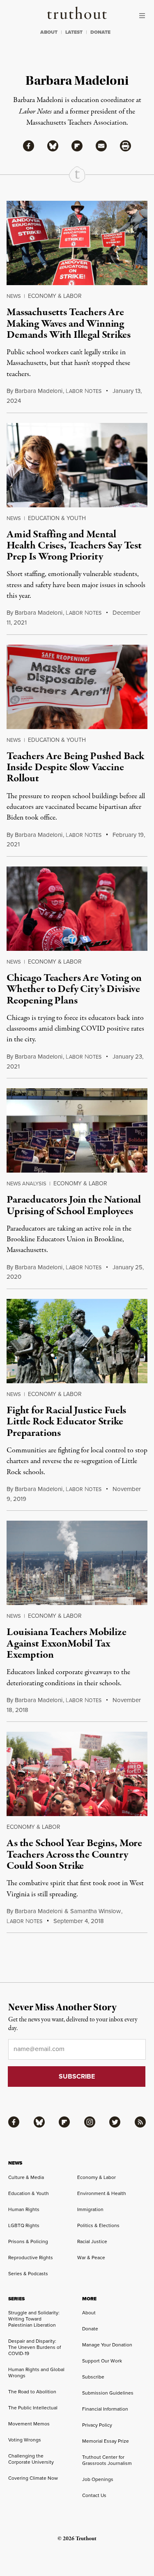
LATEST (74, 32)
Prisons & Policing (28, 2241)
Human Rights (24, 2209)
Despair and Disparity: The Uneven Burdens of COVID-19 (34, 2347)
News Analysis (26, 1183)
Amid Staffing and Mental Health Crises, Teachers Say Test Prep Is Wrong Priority (74, 546)
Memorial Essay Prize (106, 2441)
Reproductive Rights (31, 2257)
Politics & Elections (98, 2225)
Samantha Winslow (95, 1911)
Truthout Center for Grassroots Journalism (107, 2460)
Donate (90, 2329)
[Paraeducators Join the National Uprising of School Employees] (77, 1130)
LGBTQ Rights (24, 2225)
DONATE (100, 32)
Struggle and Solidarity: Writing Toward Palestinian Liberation (34, 2319)
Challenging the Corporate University (31, 2459)
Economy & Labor (55, 296)
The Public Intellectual (33, 2408)
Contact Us (94, 2495)
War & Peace (91, 2257)
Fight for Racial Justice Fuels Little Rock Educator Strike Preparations (66, 1422)
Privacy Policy (97, 2425)
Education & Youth (57, 518)
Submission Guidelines (108, 2393)
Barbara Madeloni (39, 391)
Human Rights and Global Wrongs (36, 2372)
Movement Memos (29, 2424)
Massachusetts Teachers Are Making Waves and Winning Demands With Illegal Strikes (69, 324)
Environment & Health (102, 2193)
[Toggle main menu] (144, 16)
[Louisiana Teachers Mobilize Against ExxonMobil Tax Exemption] (77, 1563)
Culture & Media (26, 2177)
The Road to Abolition (32, 2391)
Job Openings (98, 2479)
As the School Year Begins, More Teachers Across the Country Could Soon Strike (74, 1855)
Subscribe (93, 2377)
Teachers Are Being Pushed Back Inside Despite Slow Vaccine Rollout (75, 768)
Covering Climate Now (33, 2478)
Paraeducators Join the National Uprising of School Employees (74, 1205)
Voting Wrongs (25, 2440)
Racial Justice (92, 2241)
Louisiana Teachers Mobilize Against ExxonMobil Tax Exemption (67, 1643)
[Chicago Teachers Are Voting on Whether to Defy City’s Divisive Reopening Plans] (77, 909)
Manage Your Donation (107, 2345)
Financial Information (105, 2409)
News (14, 296)
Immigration (90, 2209)
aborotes (84, 391)
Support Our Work (102, 2361)
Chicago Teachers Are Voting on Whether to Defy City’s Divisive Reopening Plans (74, 989)
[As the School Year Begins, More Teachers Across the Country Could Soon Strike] (77, 1774)
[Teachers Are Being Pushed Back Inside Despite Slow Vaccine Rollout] (77, 687)
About (89, 2312)
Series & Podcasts (28, 2273)
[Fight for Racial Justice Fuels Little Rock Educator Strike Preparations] (77, 1341)
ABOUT (49, 32)
